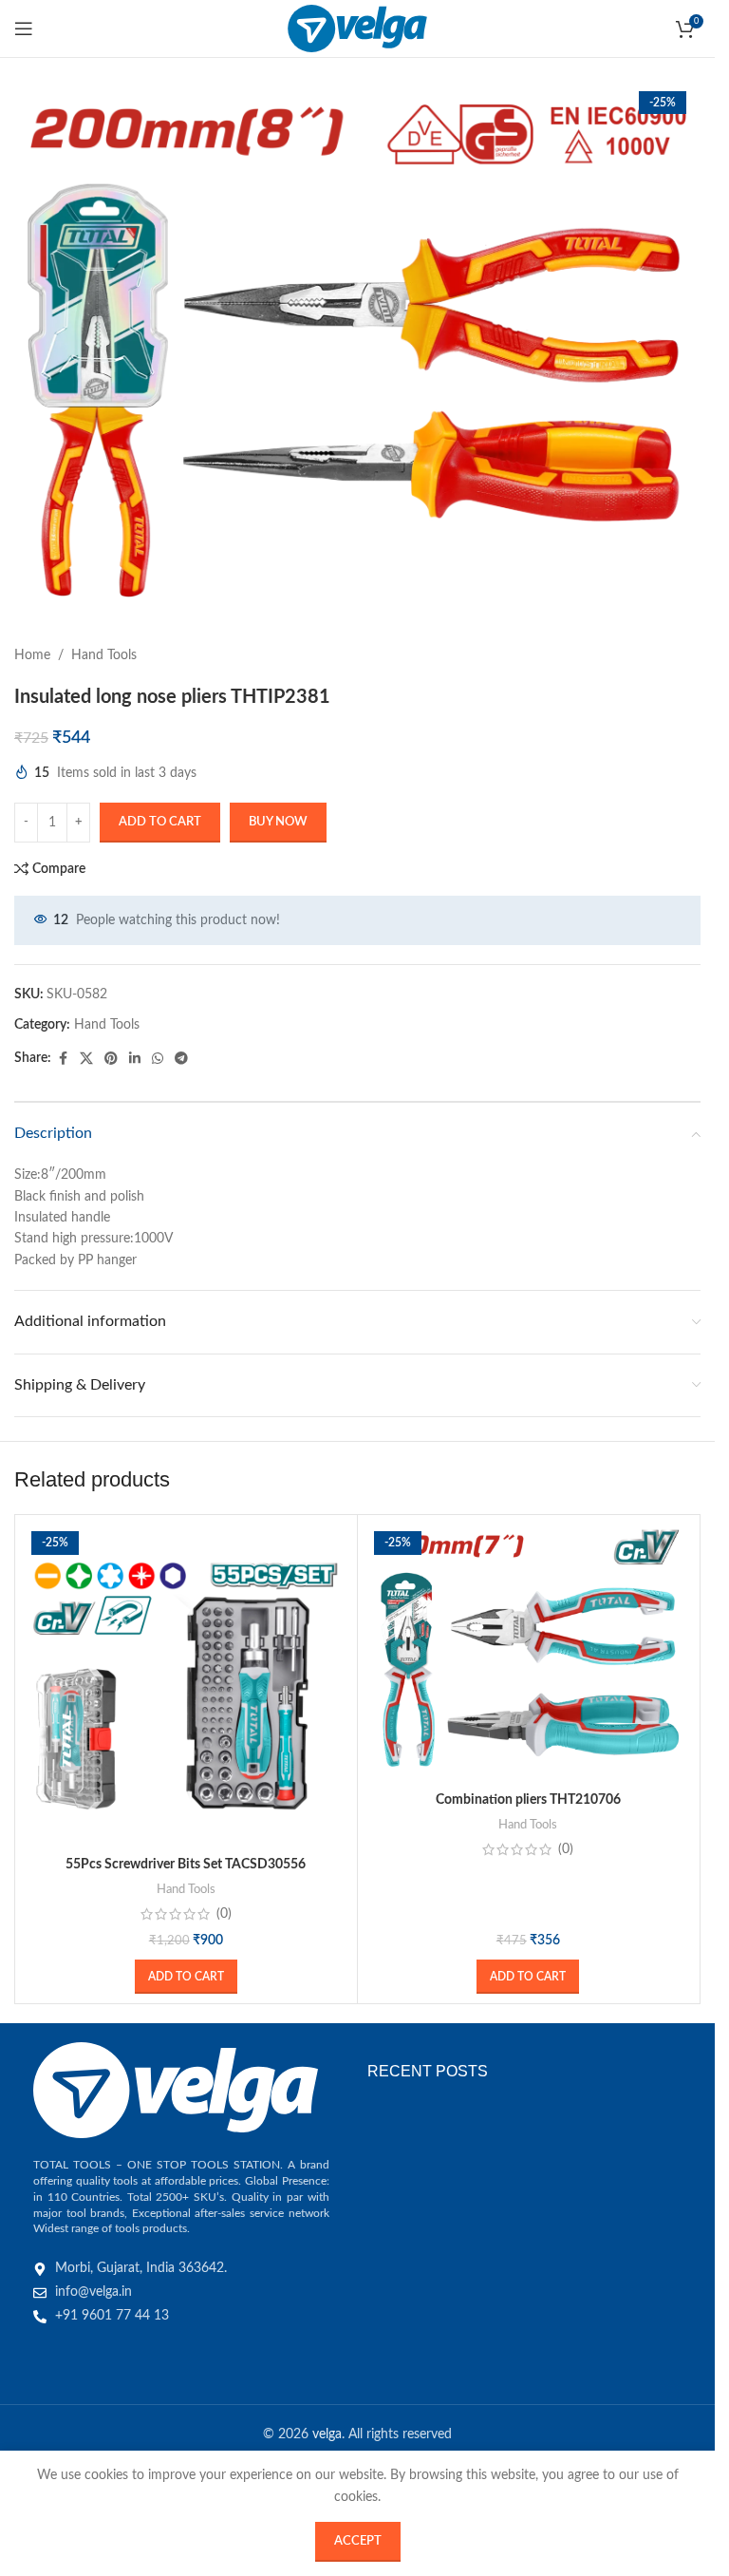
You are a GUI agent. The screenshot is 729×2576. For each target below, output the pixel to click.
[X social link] (86, 1059)
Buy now (278, 822)
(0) (224, 1914)
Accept (358, 2541)
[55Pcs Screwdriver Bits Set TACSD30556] (186, 1686)
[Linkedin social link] (135, 1059)
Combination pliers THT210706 (528, 1800)
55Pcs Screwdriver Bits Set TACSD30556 (186, 1865)
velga (327, 2434)
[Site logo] (357, 28)
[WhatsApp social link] (158, 1059)
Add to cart (160, 822)
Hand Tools (104, 655)
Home (32, 655)
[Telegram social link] (181, 1059)
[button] (186, 1977)
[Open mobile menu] (24, 28)
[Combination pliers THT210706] (529, 1654)
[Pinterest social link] (111, 1059)
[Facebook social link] (63, 1059)
